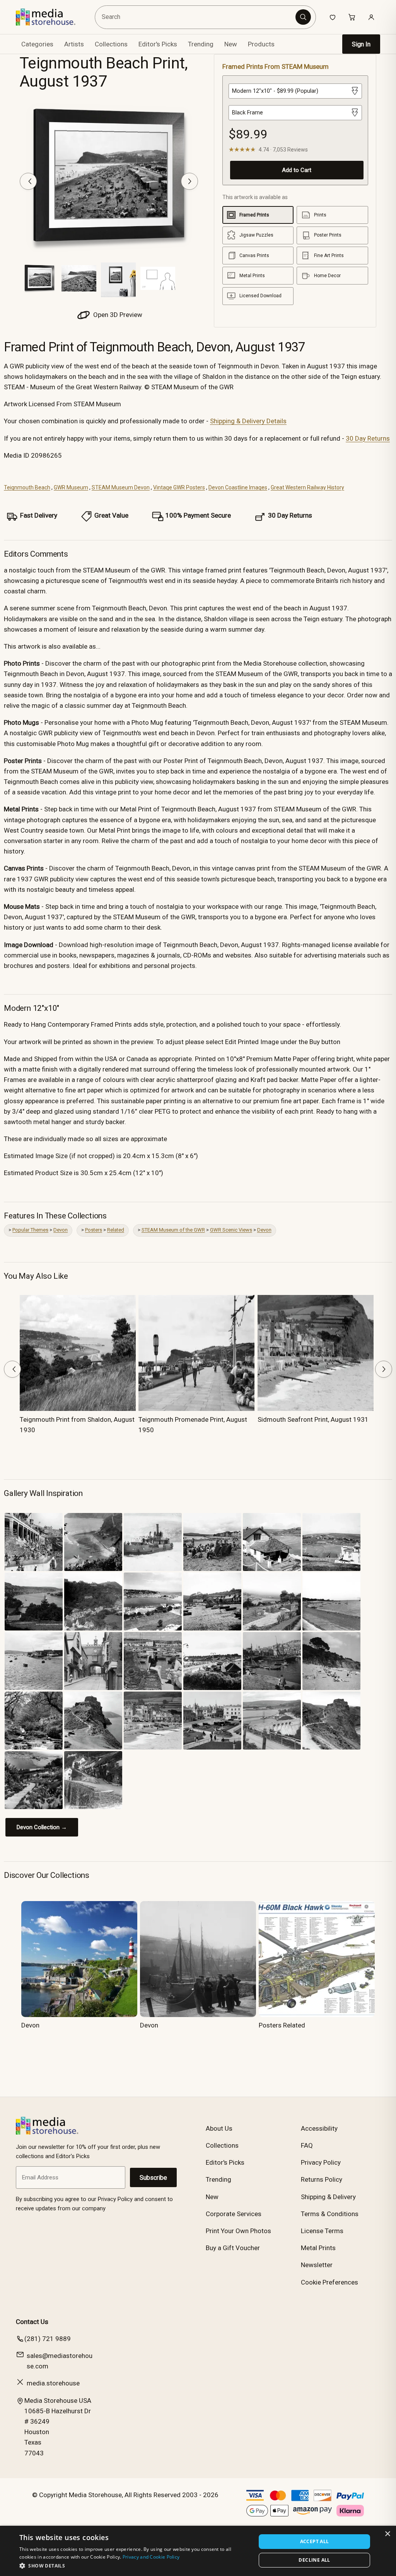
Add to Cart (297, 170)
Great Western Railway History (307, 487)
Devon (61, 1230)
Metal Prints (318, 2248)
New (231, 44)
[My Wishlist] (333, 17)
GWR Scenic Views (231, 1230)
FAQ (307, 2145)
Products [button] (261, 44)
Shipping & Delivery (328, 2197)
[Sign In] (371, 17)
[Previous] (28, 181)
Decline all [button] (314, 2560)
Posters (94, 1230)
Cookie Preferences (329, 2282)
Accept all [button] (315, 2541)
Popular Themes (30, 1230)
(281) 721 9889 (48, 2339)
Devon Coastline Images (238, 487)
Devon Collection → (42, 1827)
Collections (111, 44)
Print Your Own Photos (238, 2231)
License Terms (322, 2231)
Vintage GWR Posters (179, 487)
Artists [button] (74, 44)
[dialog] (198, 2551)
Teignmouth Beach (27, 487)
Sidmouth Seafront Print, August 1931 (313, 1419)
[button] (134, 2566)
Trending (201, 44)
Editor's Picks (158, 44)
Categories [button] (37, 44)
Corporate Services (234, 2214)
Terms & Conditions (330, 2214)
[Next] (189, 181)
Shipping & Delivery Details (248, 421)
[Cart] (352, 17)
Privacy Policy (321, 2162)
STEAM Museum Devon (121, 487)
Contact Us (32, 2322)
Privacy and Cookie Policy (151, 2557)
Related (116, 1230)
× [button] (387, 2534)
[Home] (51, 17)
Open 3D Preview (117, 315)
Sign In (361, 44)
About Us (219, 2128)
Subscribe (153, 2178)
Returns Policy (322, 2179)
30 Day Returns (368, 438)
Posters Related (282, 2025)
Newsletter (317, 2265)
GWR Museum (71, 487)
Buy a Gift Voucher (233, 2248)
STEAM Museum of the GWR (173, 1230)
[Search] (303, 17)
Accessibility (319, 2128)
